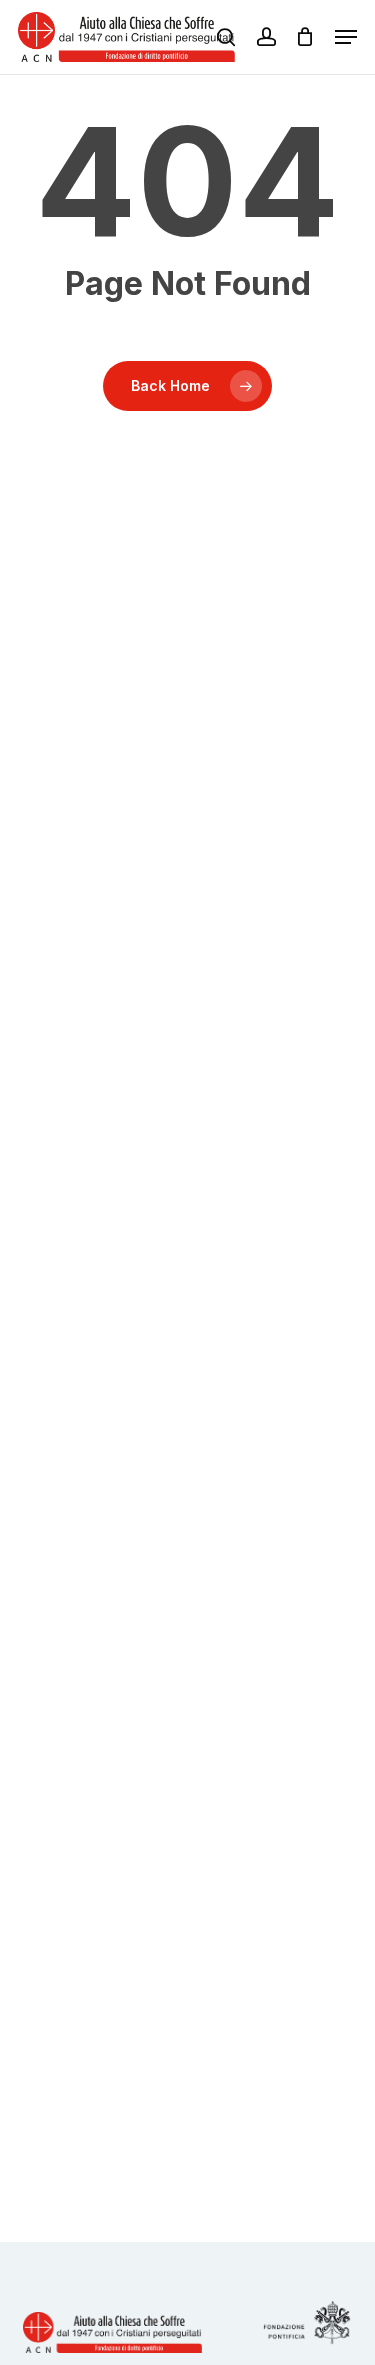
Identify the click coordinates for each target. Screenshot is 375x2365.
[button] (346, 37)
